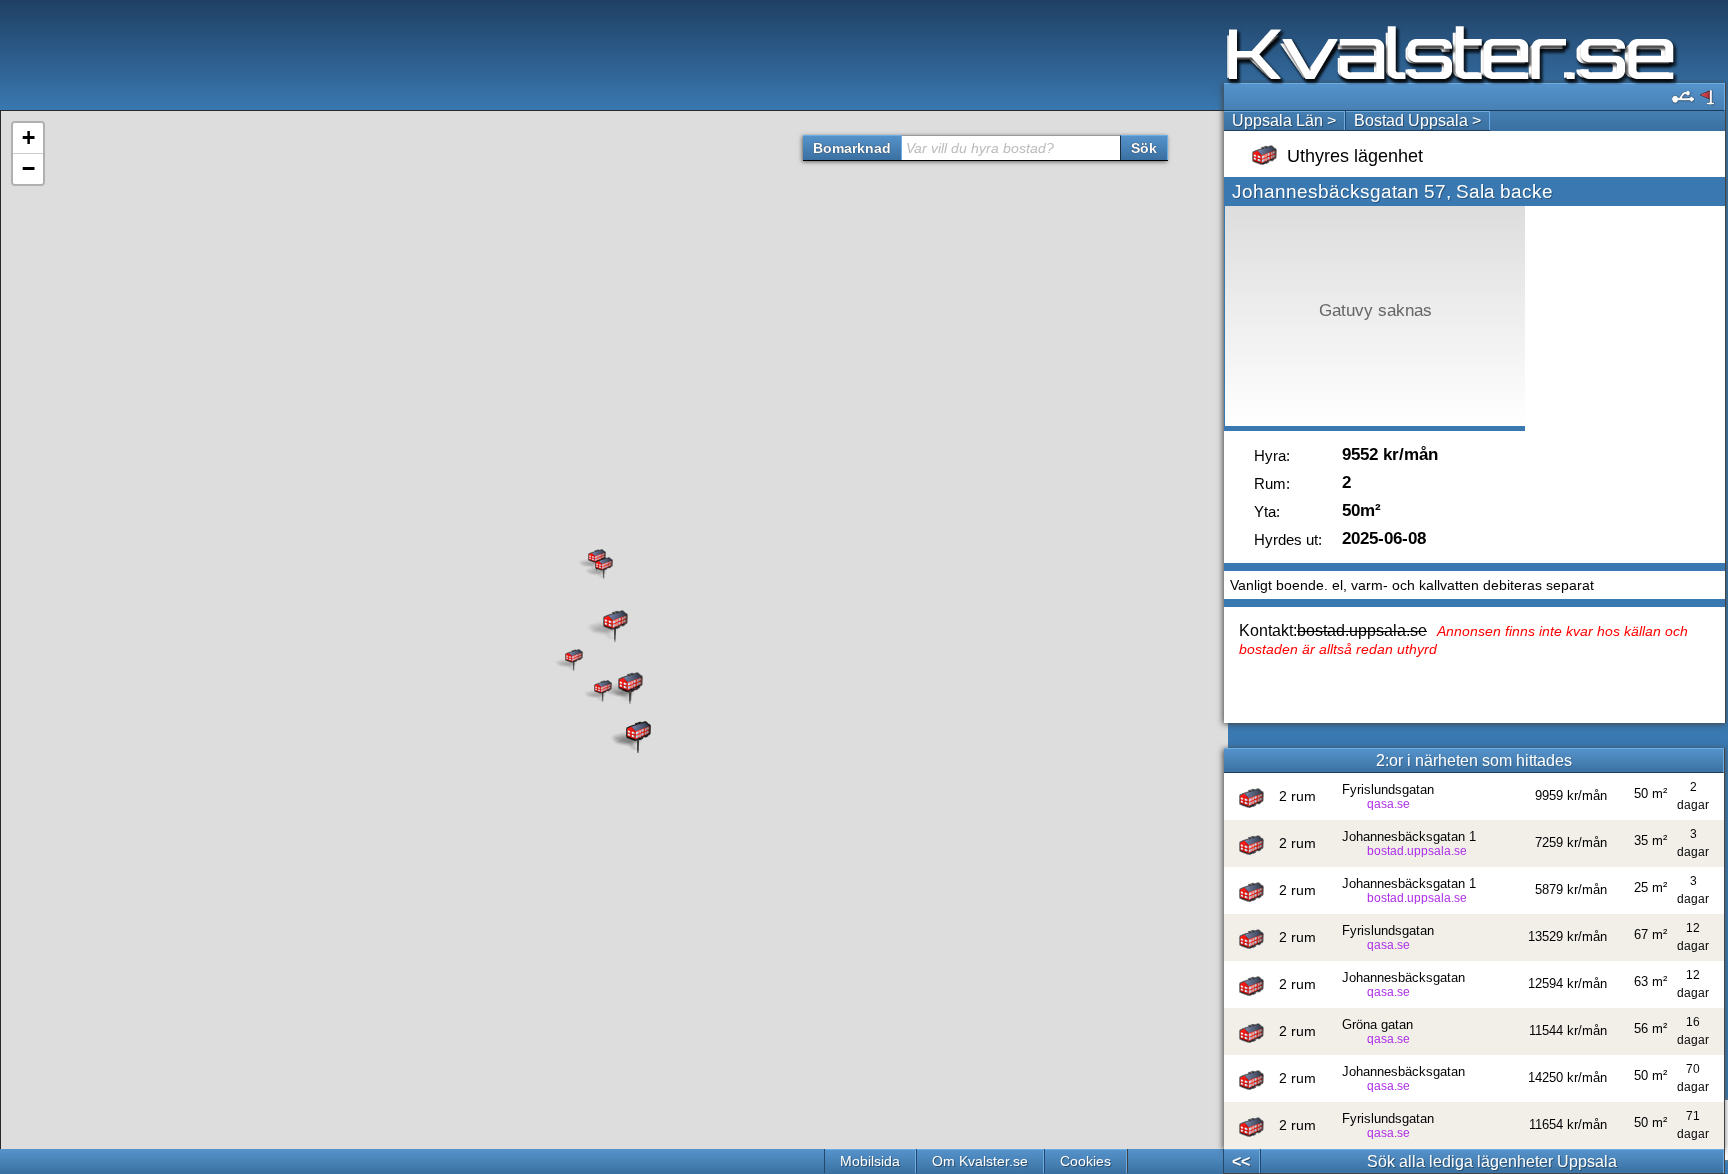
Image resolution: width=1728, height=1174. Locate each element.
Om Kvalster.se (980, 1161)
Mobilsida (870, 1161)
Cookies (1085, 1161)
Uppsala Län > (1284, 120)
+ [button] (28, 137)
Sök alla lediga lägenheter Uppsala (1492, 1161)
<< (1241, 1161)
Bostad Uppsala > (1417, 120)
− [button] (28, 168)
